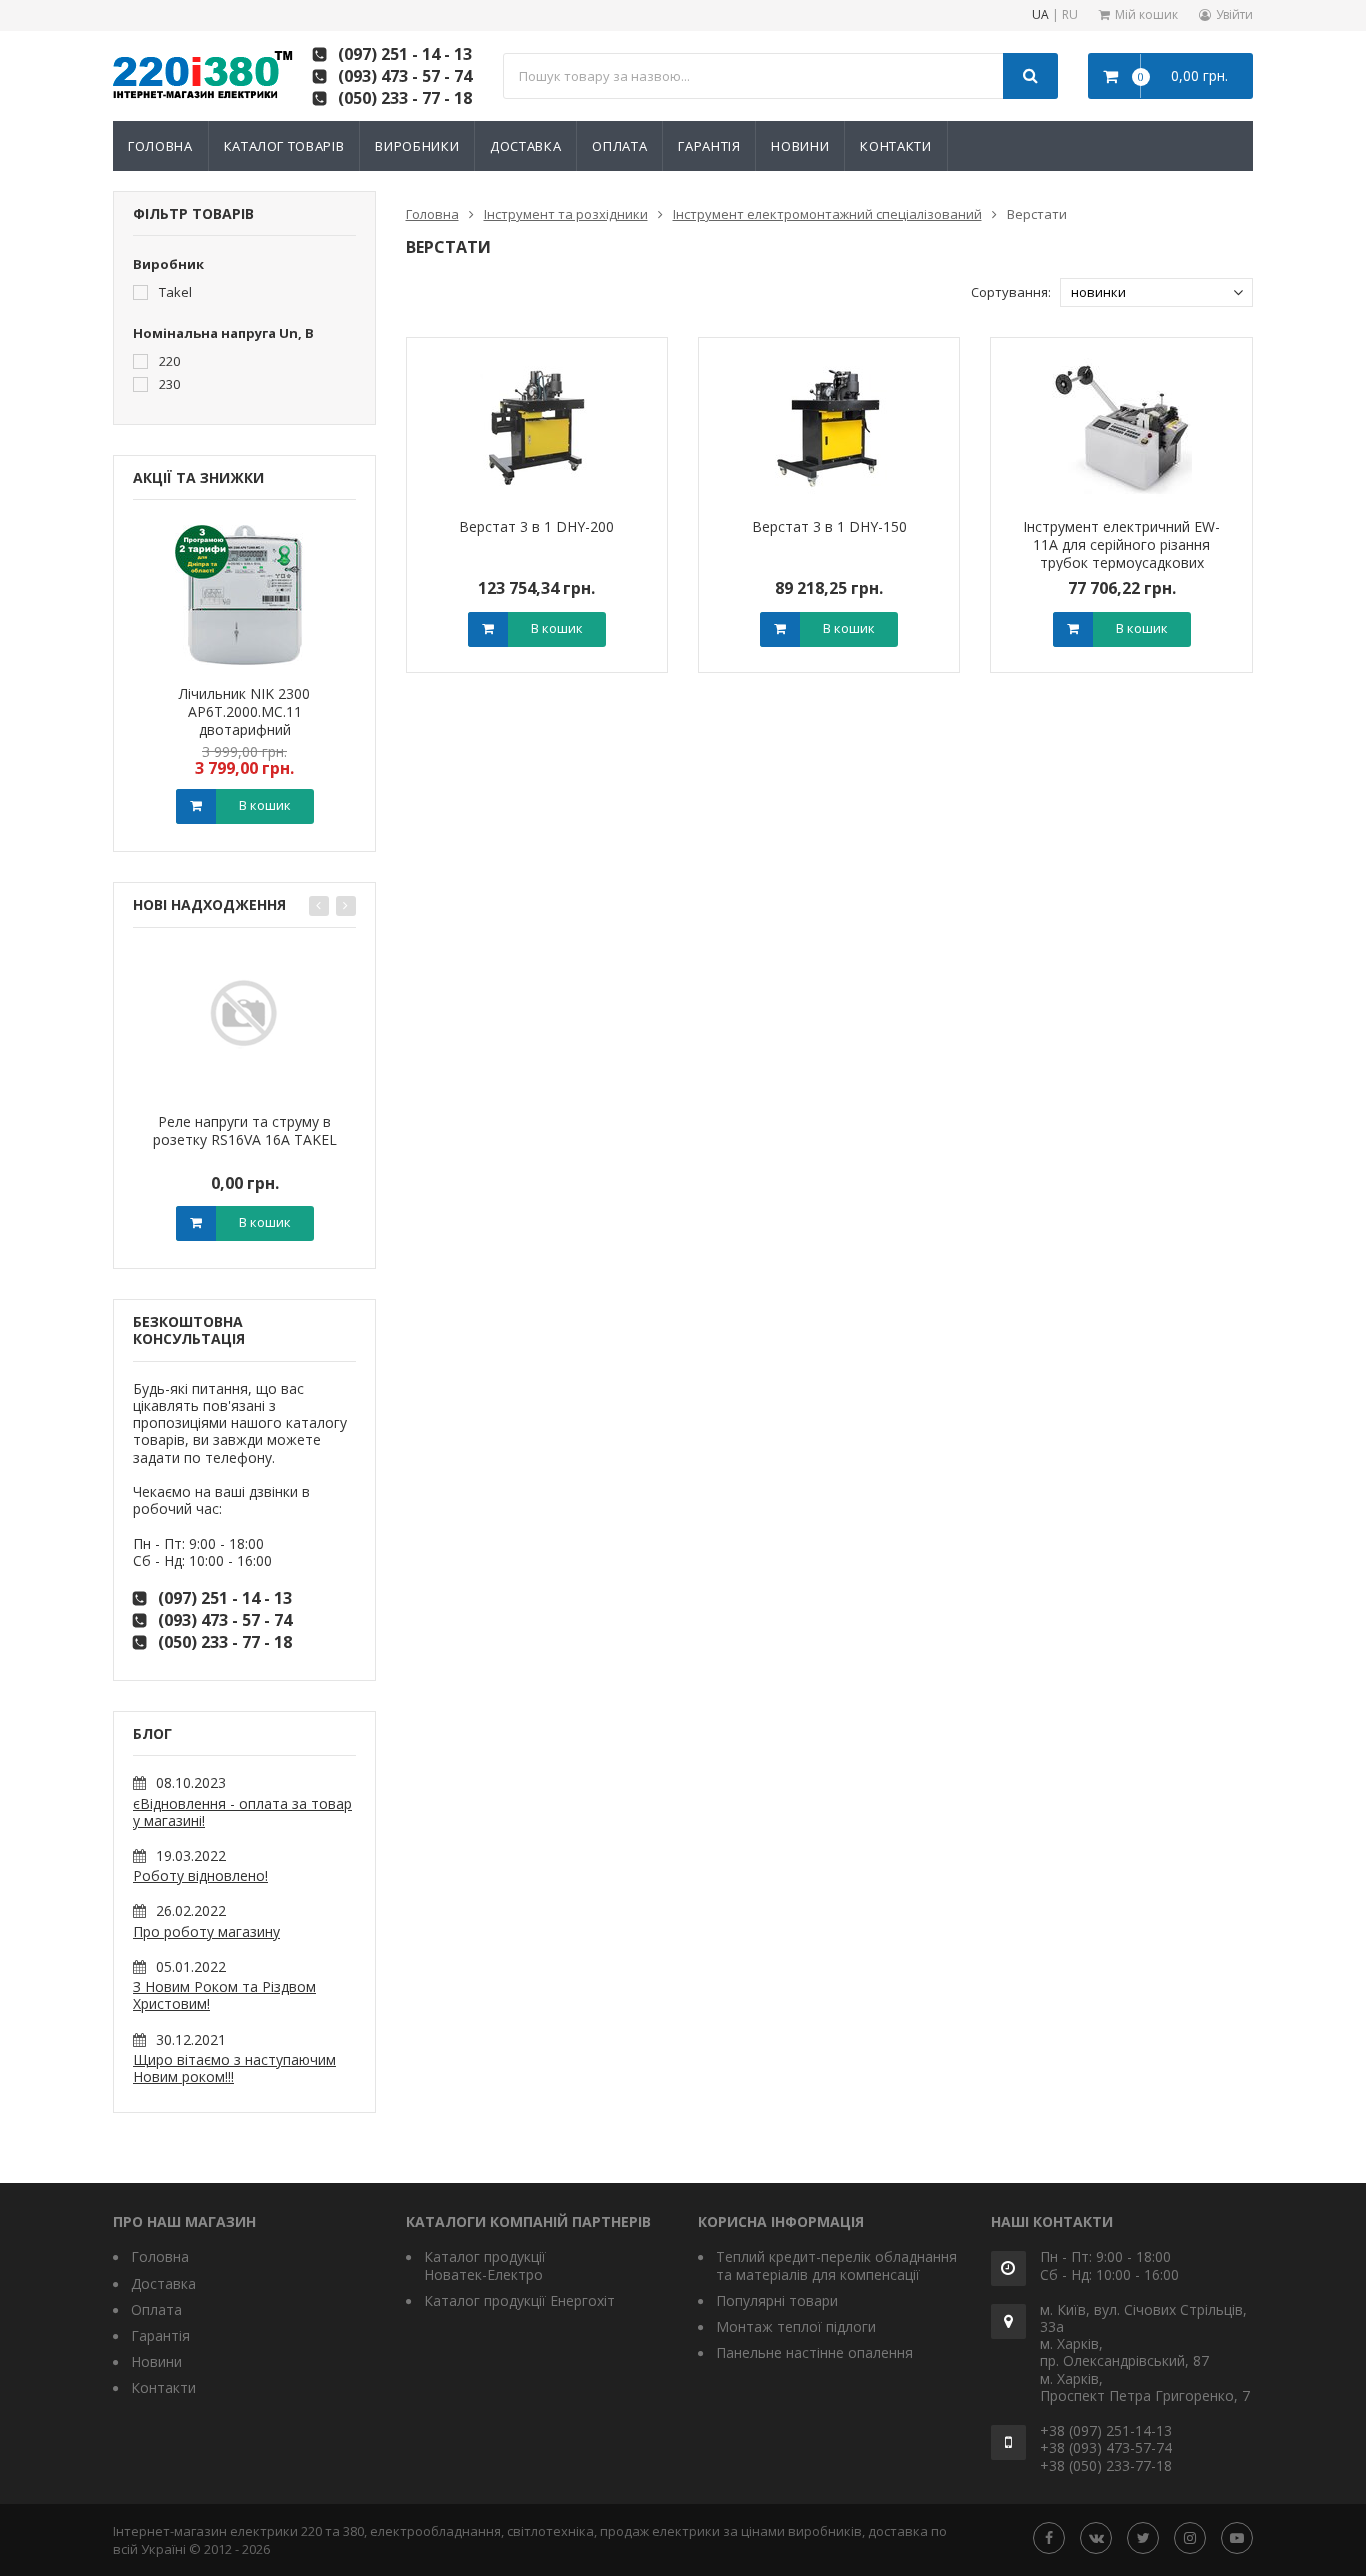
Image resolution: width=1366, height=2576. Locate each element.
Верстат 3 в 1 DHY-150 (829, 526)
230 (168, 383)
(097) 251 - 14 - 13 (405, 54)
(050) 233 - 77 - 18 (405, 98)
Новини (800, 146)
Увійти (1234, 14)
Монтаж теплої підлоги (796, 2326)
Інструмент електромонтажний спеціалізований (827, 214)
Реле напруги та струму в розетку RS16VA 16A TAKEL (245, 1130)
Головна (160, 146)
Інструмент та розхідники (566, 214)
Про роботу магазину (206, 1931)
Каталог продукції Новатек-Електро (485, 2265)
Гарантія (709, 146)
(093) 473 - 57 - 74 (405, 76)
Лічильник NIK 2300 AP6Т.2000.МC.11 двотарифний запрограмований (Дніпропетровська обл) (245, 729)
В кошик (265, 805)
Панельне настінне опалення (814, 2352)
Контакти (895, 146)
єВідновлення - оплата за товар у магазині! (242, 1812)
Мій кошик (1146, 14)
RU (1070, 15)
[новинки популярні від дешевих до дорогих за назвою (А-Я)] (1156, 292)
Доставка (525, 146)
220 (168, 360)
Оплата (619, 146)
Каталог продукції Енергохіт (519, 2300)
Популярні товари (777, 2300)
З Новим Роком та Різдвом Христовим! (224, 1995)
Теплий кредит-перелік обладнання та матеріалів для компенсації (836, 2265)
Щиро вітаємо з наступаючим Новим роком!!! (234, 2068)
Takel (174, 291)
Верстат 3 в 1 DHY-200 (536, 526)
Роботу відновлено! (200, 1875)
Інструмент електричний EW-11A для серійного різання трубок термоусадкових (1121, 544)
